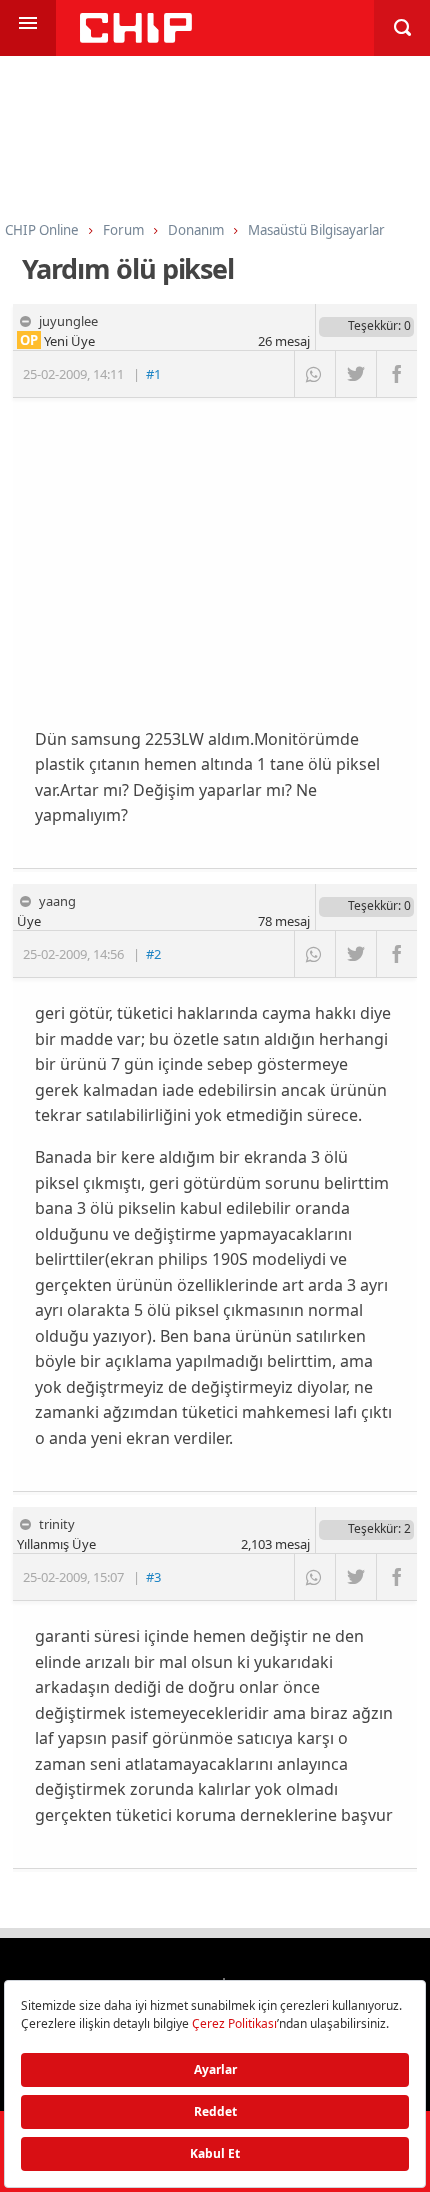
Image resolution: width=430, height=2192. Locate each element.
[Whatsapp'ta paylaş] (314, 374)
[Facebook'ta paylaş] (396, 374)
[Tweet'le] (355, 374)
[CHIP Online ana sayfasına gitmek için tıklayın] (136, 37)
